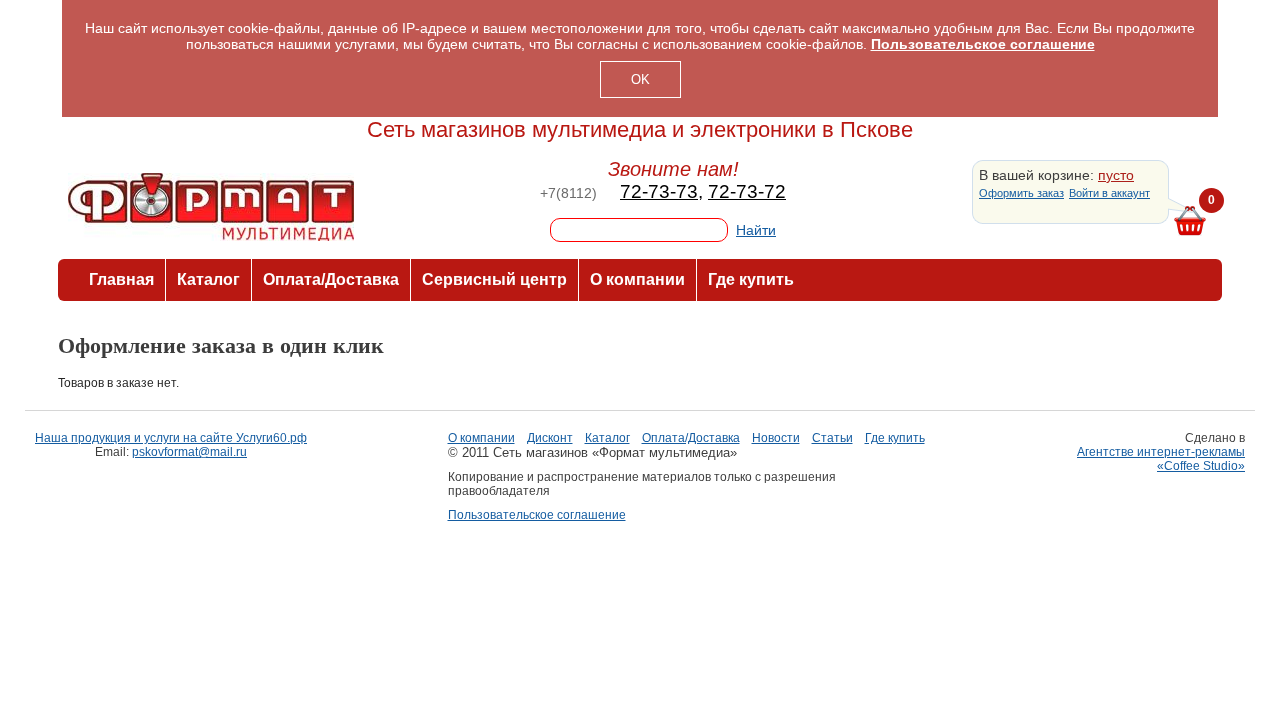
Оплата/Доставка (331, 279)
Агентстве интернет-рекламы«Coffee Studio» (1161, 459)
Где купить (751, 279)
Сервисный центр (494, 279)
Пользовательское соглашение (537, 515)
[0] (1190, 222)
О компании (637, 279)
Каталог (208, 279)
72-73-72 (747, 191)
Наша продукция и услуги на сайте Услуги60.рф (171, 438)
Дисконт (550, 438)
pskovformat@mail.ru (189, 452)
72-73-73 (659, 191)
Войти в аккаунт (1109, 193)
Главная (121, 279)
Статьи (832, 438)
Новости (776, 438)
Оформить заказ (1021, 193)
